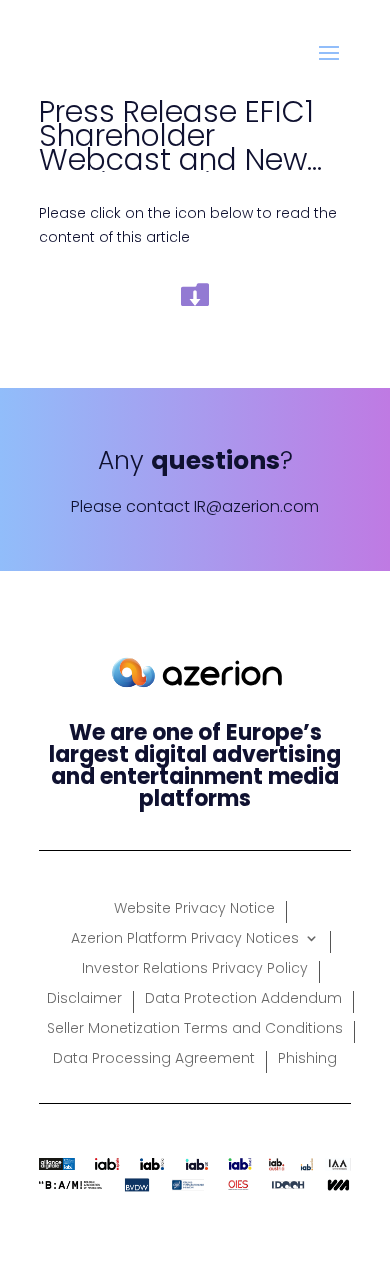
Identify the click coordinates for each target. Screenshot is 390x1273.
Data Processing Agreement (154, 1059)
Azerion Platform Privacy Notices (185, 939)
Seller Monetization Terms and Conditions (195, 1029)
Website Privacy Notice (194, 909)
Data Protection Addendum (243, 999)
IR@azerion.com (256, 506)
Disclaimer (84, 999)
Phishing (307, 1059)
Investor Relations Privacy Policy (195, 969)
